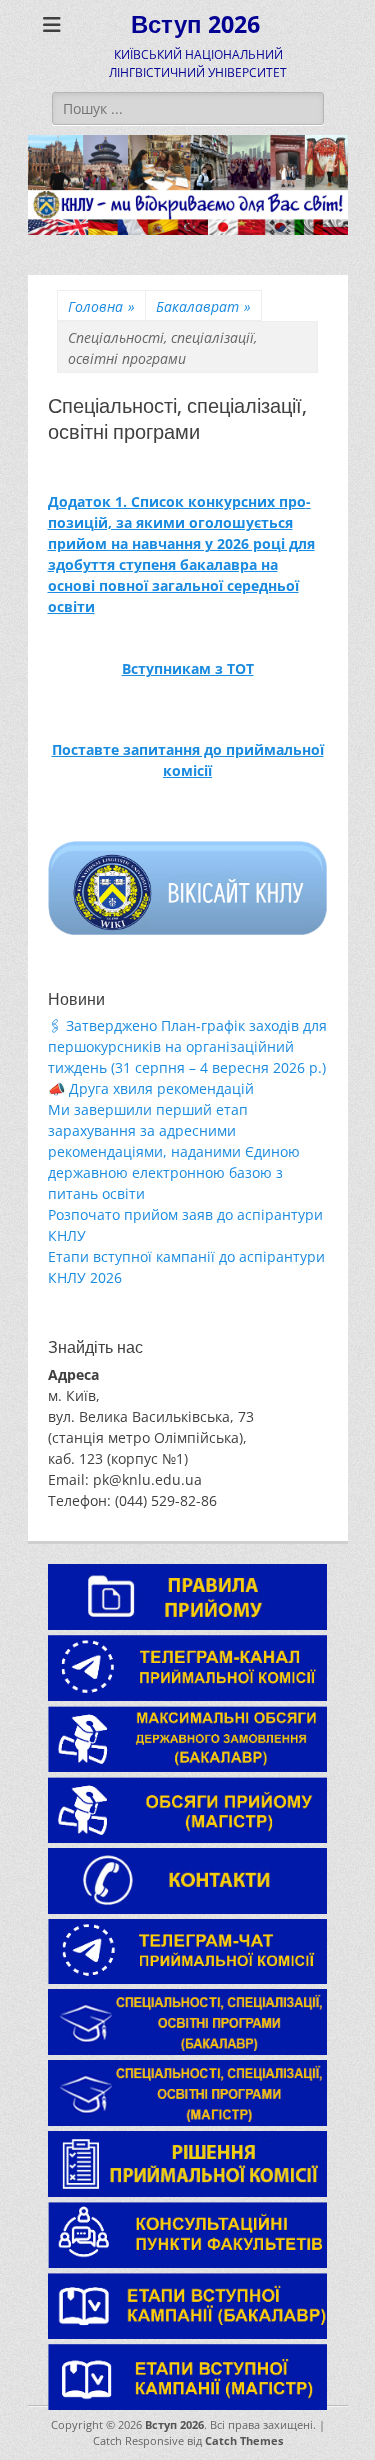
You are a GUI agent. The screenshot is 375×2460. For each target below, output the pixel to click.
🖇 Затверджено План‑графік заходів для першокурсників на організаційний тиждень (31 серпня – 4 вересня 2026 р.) (187, 1046)
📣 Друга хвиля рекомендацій (151, 1088)
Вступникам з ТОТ (188, 668)
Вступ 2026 (195, 25)
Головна (101, 306)
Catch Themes (244, 2440)
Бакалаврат (203, 306)
